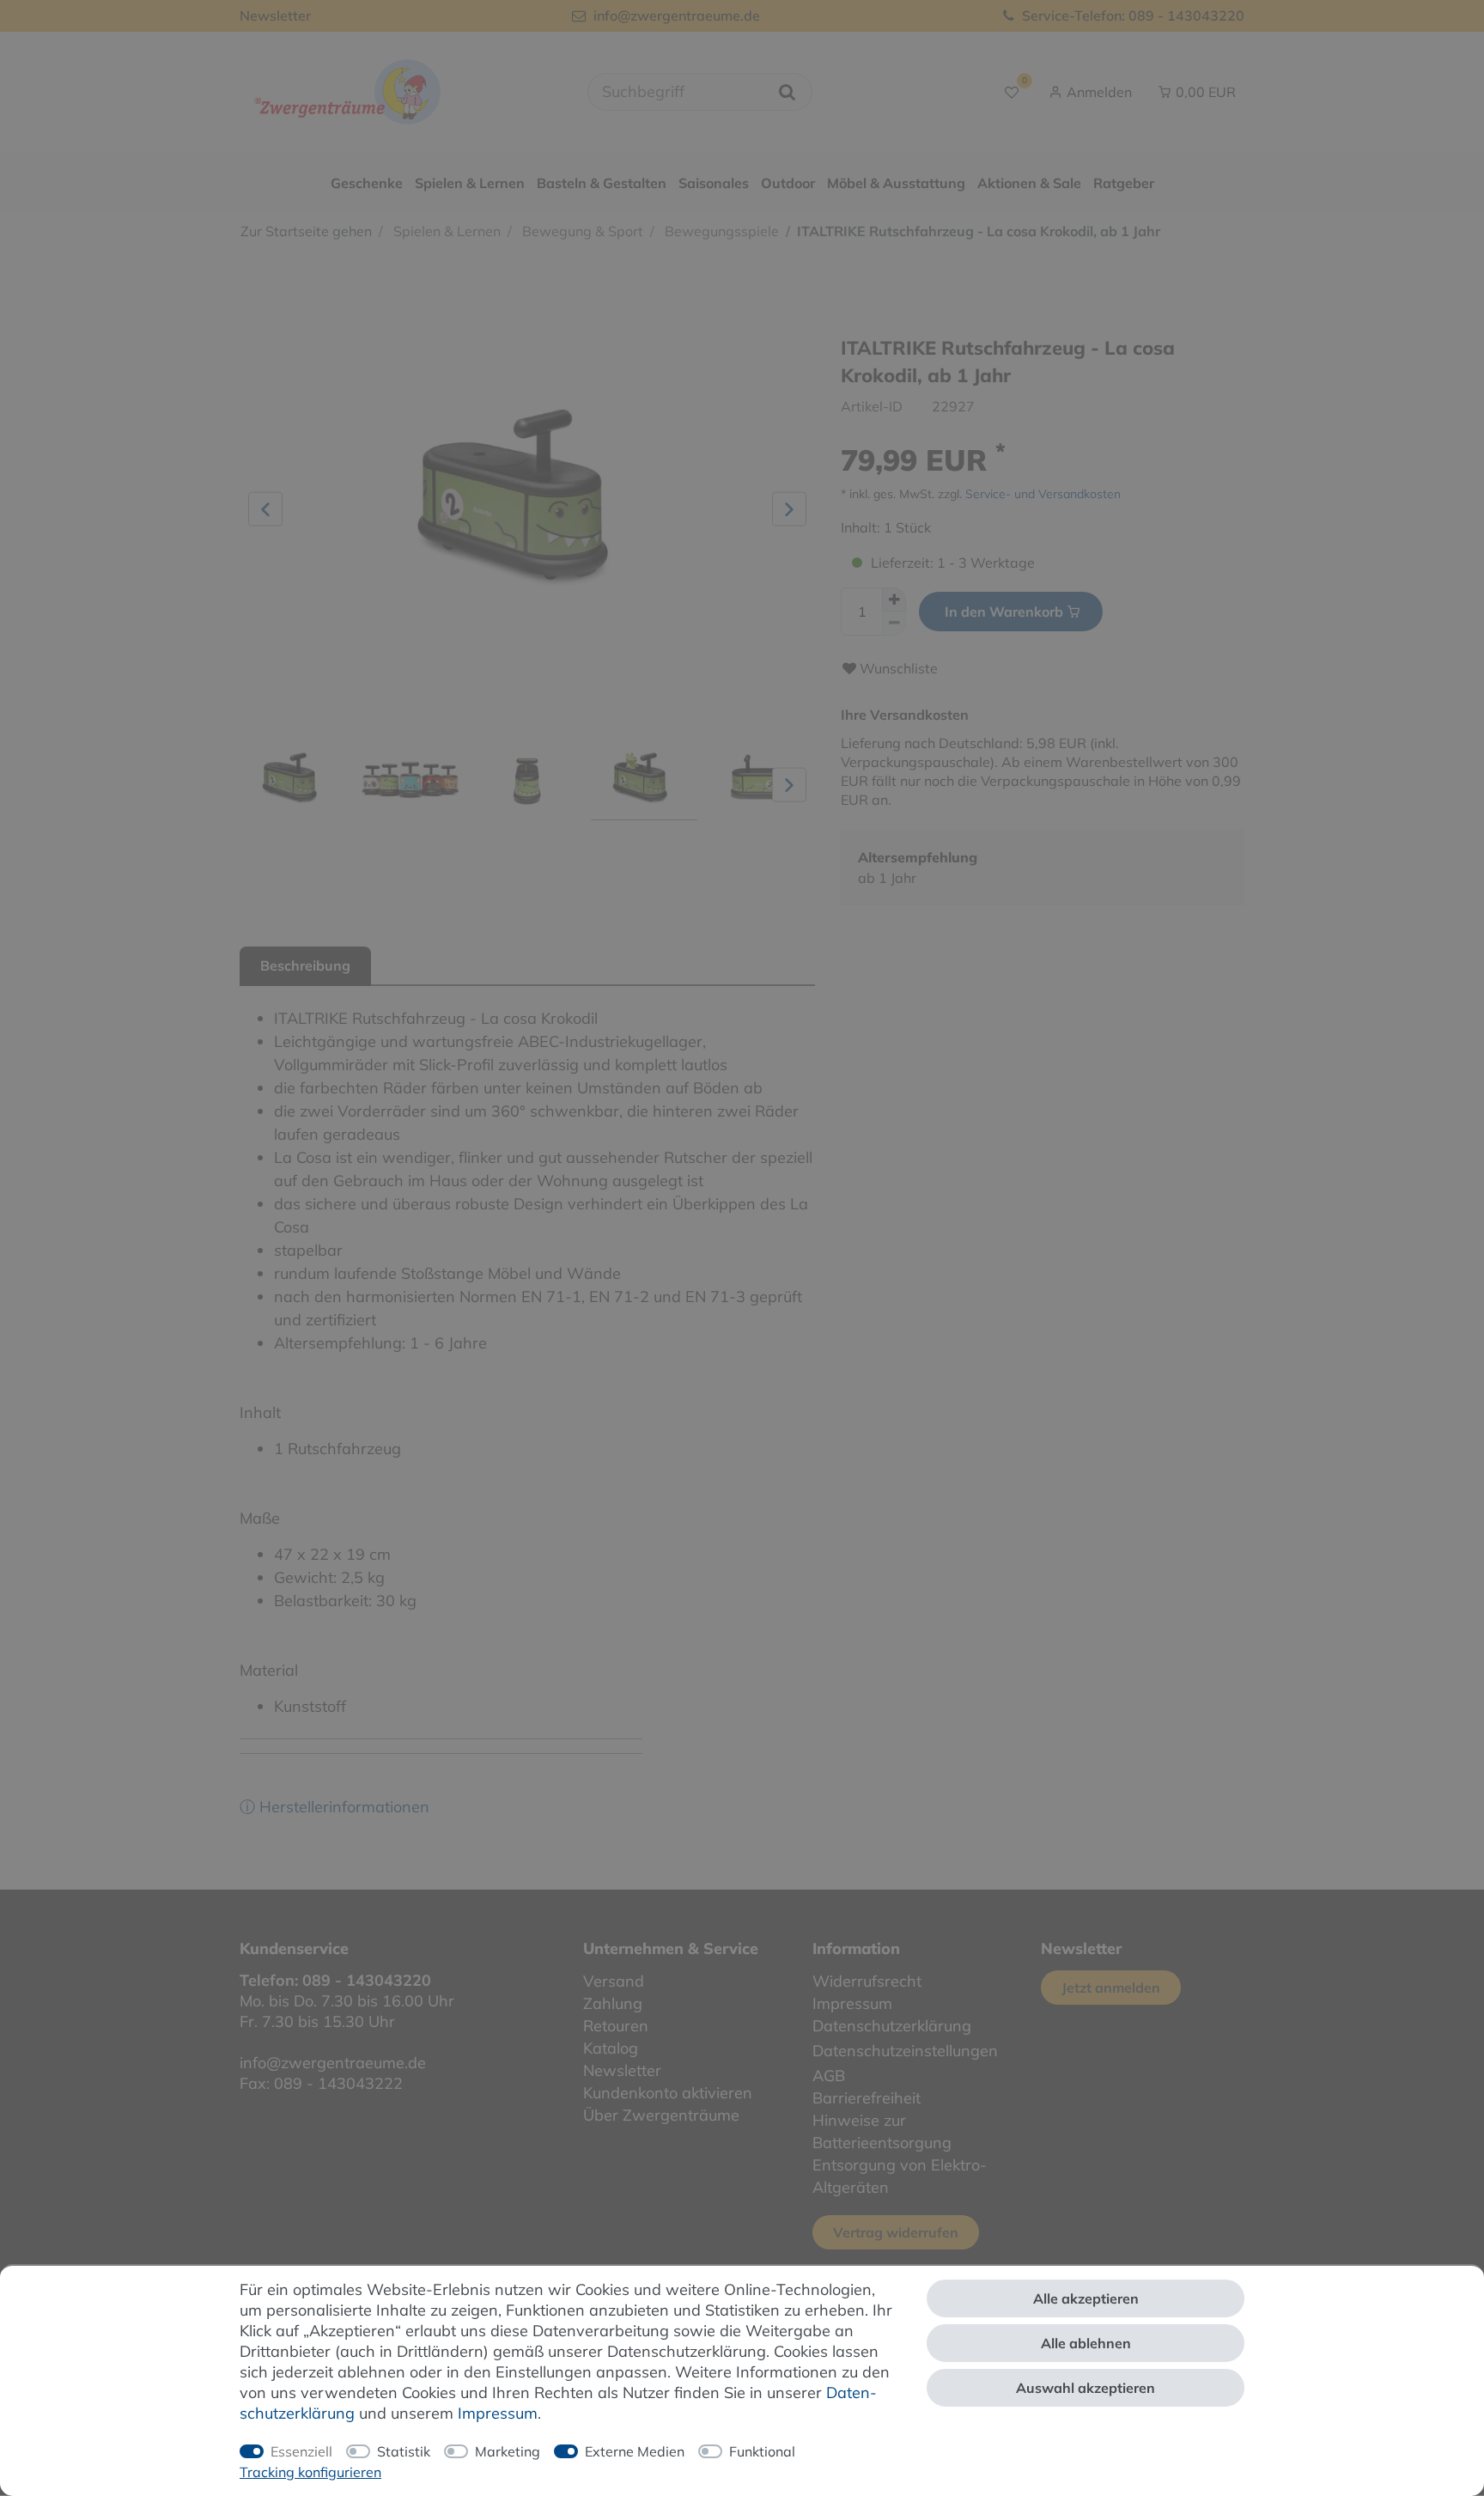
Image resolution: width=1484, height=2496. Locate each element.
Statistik (404, 2451)
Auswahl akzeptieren (1086, 2388)
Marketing (508, 2451)
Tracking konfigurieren (310, 2472)
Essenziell (301, 2451)
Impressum (498, 2413)
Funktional (762, 2451)
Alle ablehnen (1086, 2343)
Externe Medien (635, 2451)
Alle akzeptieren (1086, 2298)
